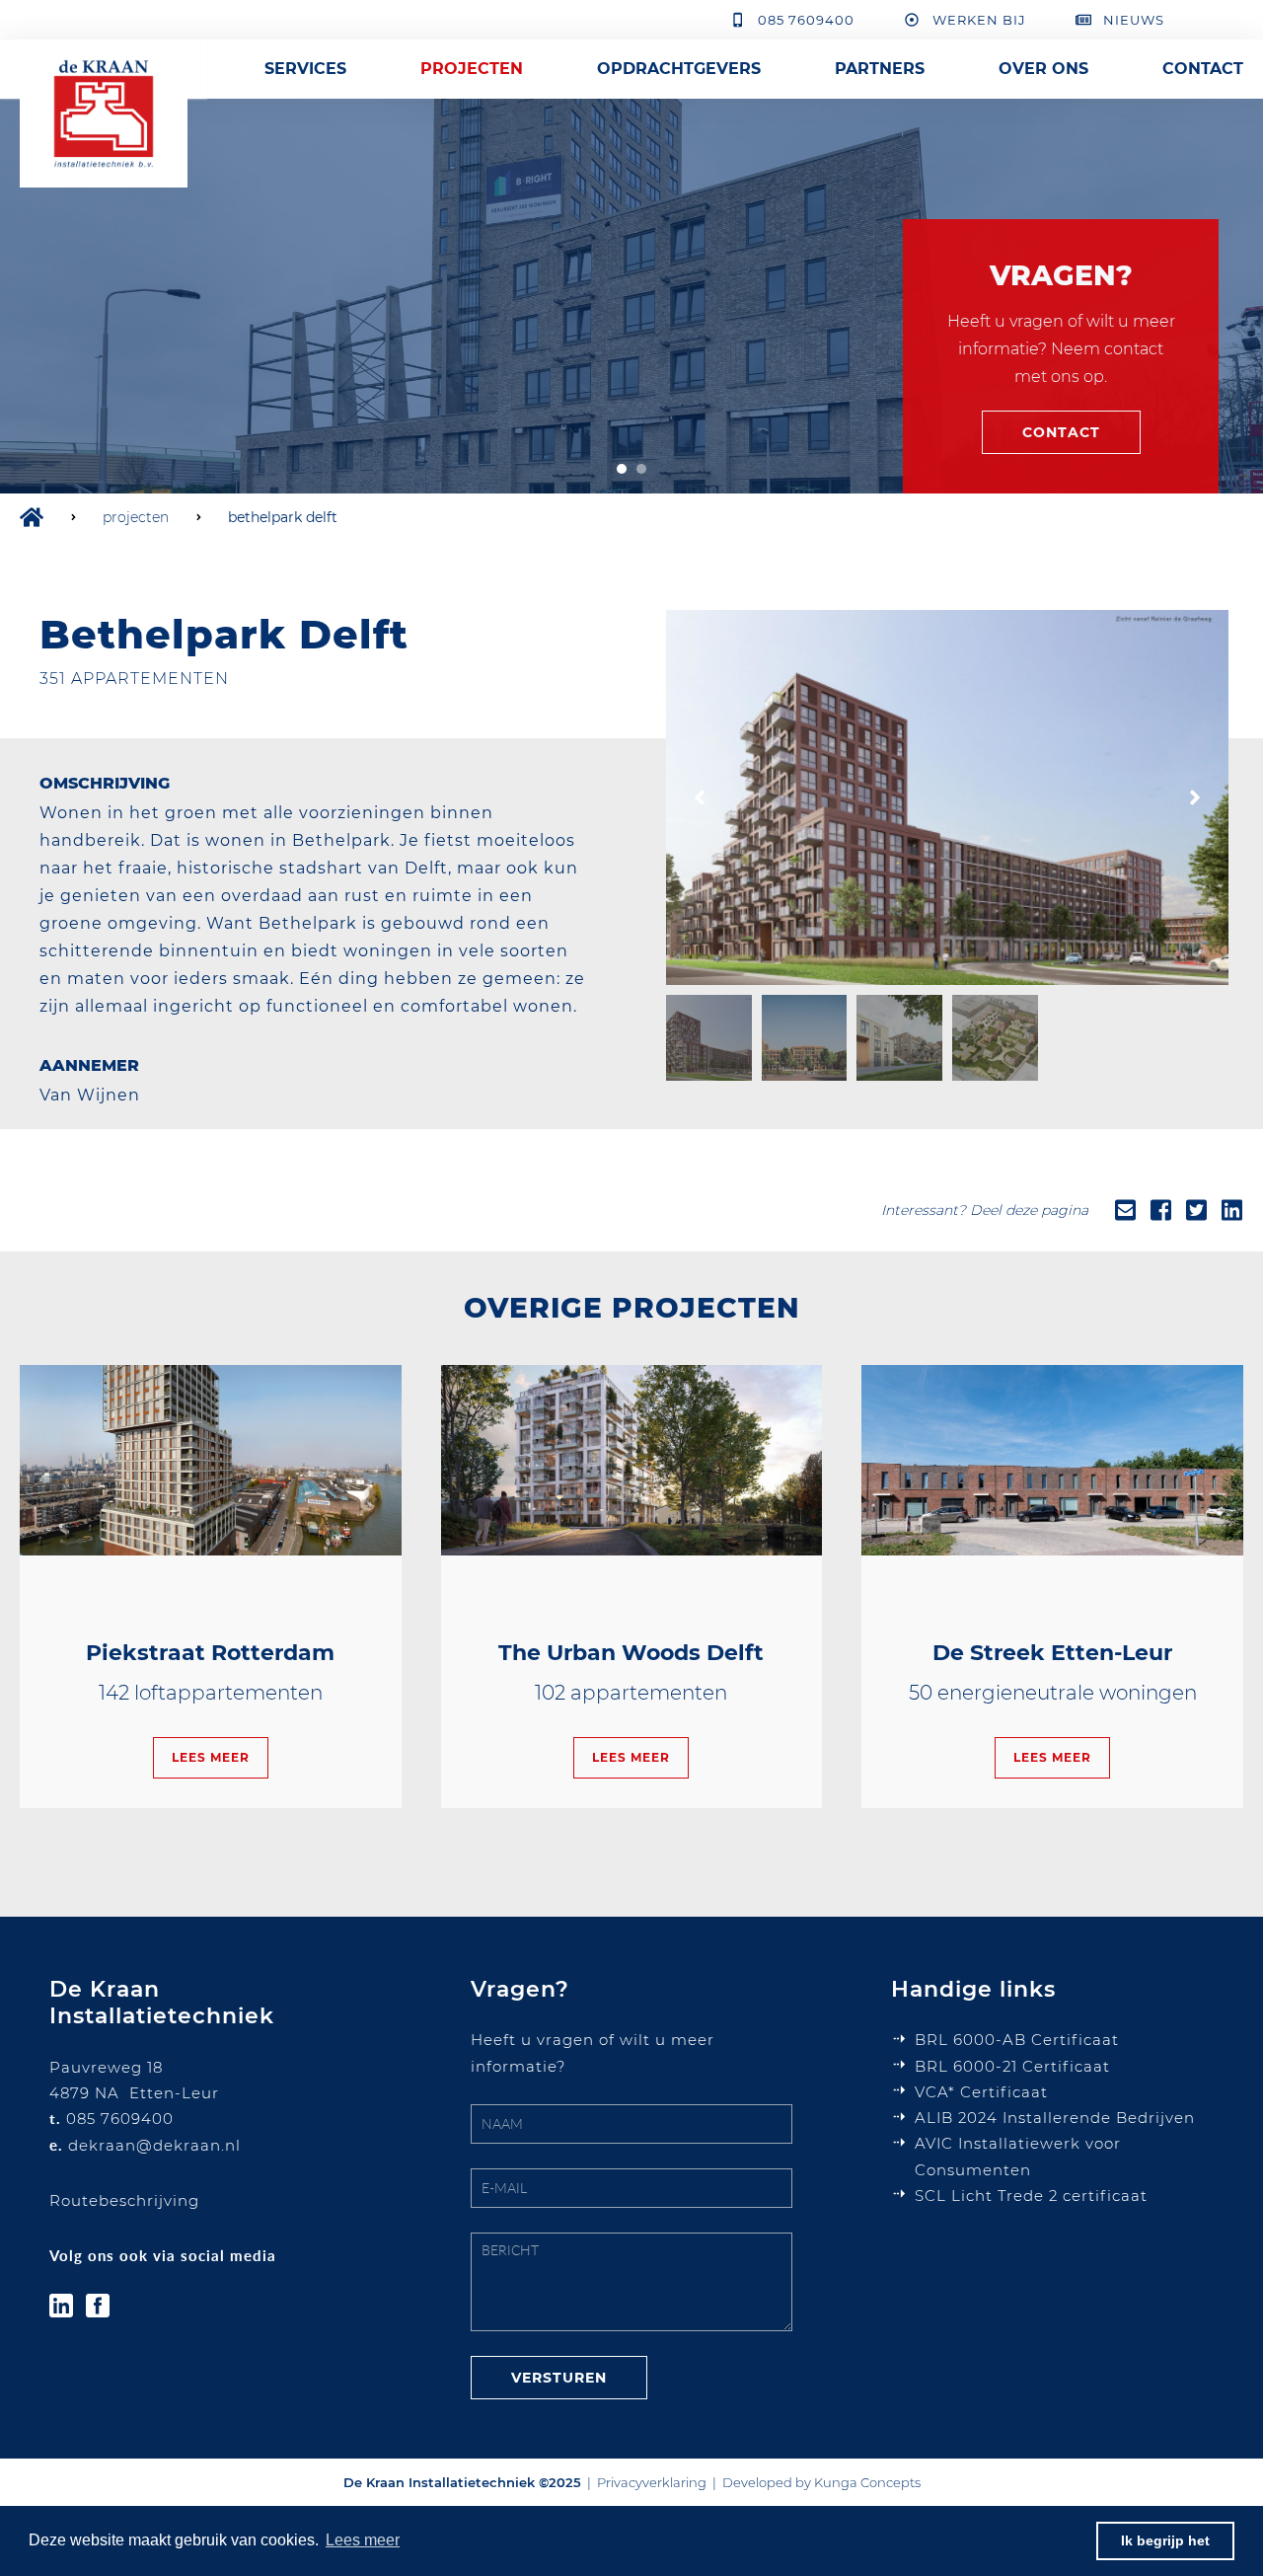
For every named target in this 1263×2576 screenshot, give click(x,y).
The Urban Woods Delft (631, 1653)
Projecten (472, 69)
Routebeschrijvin (119, 2200)
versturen (559, 2378)
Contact (1203, 69)
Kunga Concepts (867, 2482)
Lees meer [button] (363, 2540)
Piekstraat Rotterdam (210, 1653)
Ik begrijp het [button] (1165, 2540)
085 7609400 (806, 20)
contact (1061, 432)
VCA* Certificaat (981, 2092)
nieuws (1134, 20)
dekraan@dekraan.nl (154, 2145)
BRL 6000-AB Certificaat (1017, 2040)
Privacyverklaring (652, 2482)
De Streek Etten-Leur (1052, 1653)
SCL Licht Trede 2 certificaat (1031, 2196)
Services (305, 69)
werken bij (979, 20)
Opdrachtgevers (679, 69)
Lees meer (211, 1757)
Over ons (1043, 69)
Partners (880, 69)
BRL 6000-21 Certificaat (1015, 2066)
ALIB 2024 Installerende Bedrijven (1055, 2118)
